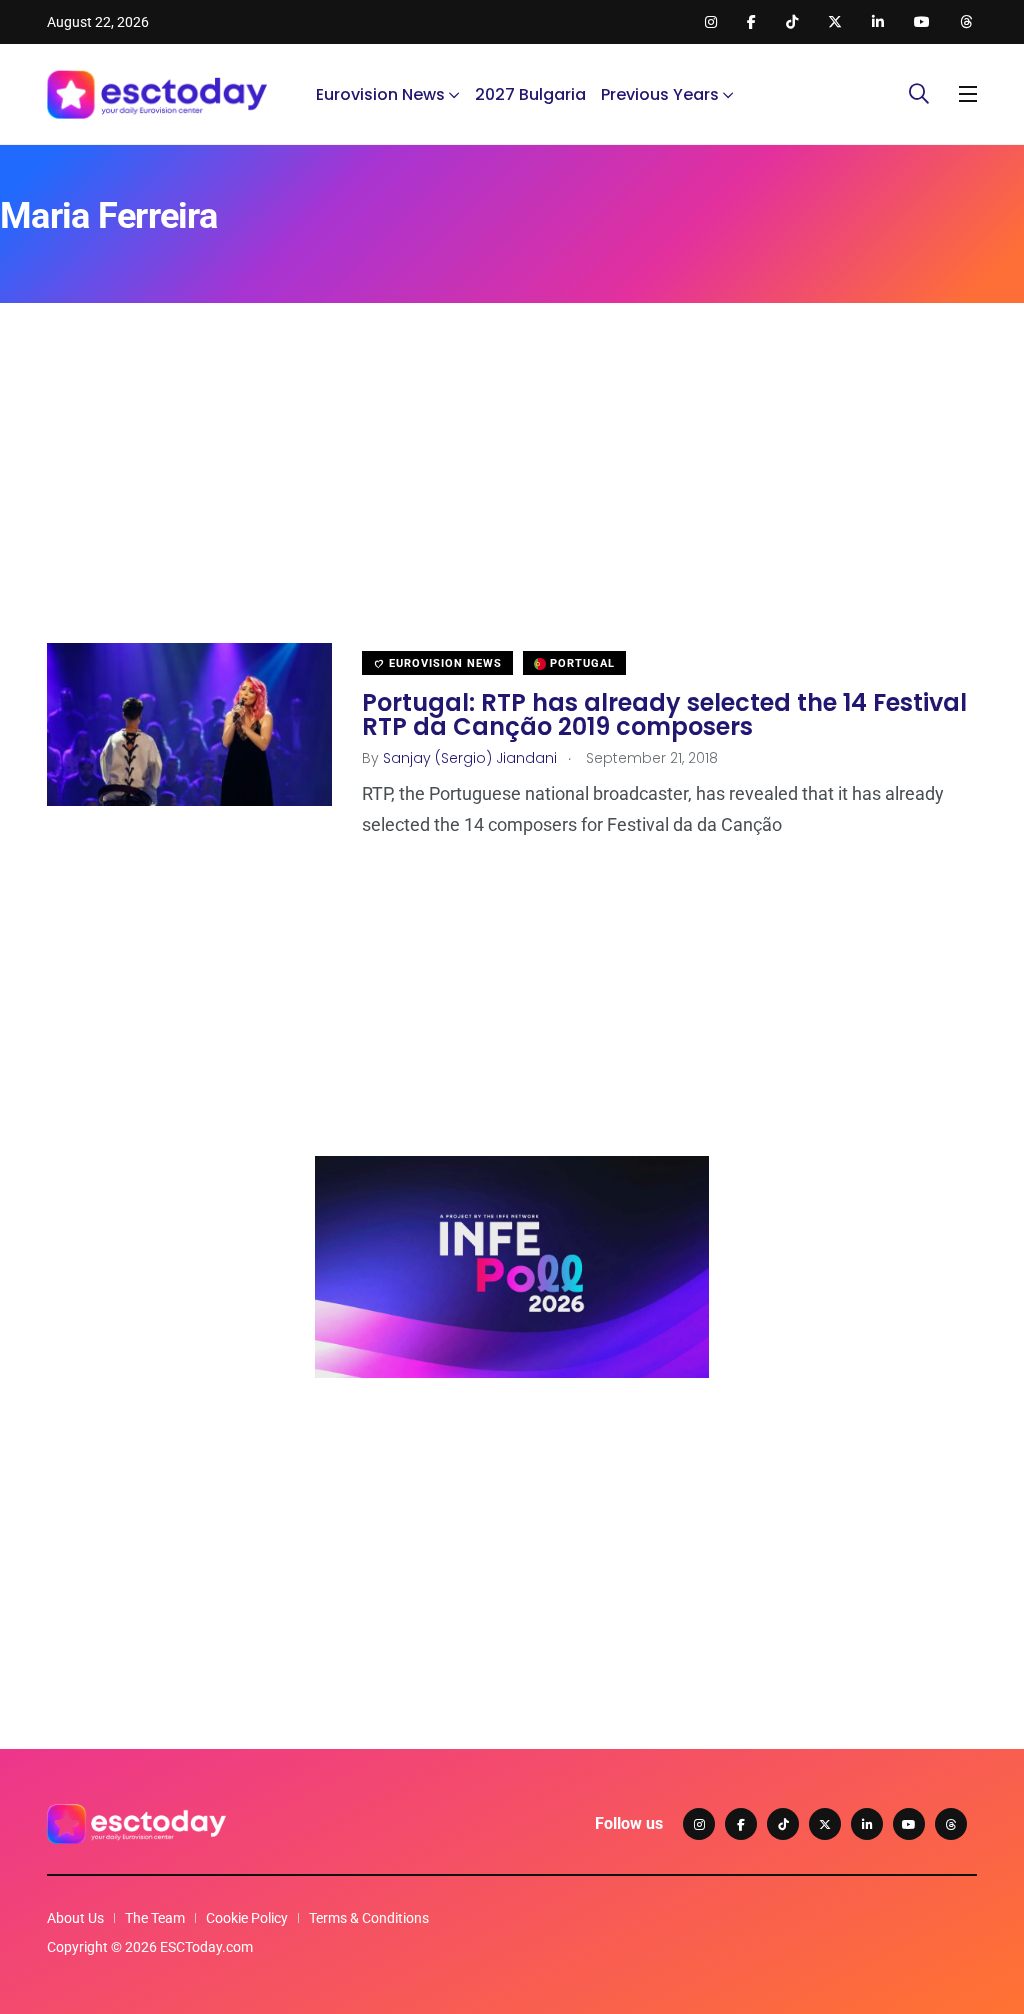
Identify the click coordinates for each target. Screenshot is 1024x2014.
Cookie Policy (247, 1918)
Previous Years (660, 94)
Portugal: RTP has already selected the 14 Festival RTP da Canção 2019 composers (664, 713)
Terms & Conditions (369, 1918)
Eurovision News (380, 94)
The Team (155, 1918)
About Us (75, 1918)
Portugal (580, 663)
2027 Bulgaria (530, 94)
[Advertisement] (512, 503)
